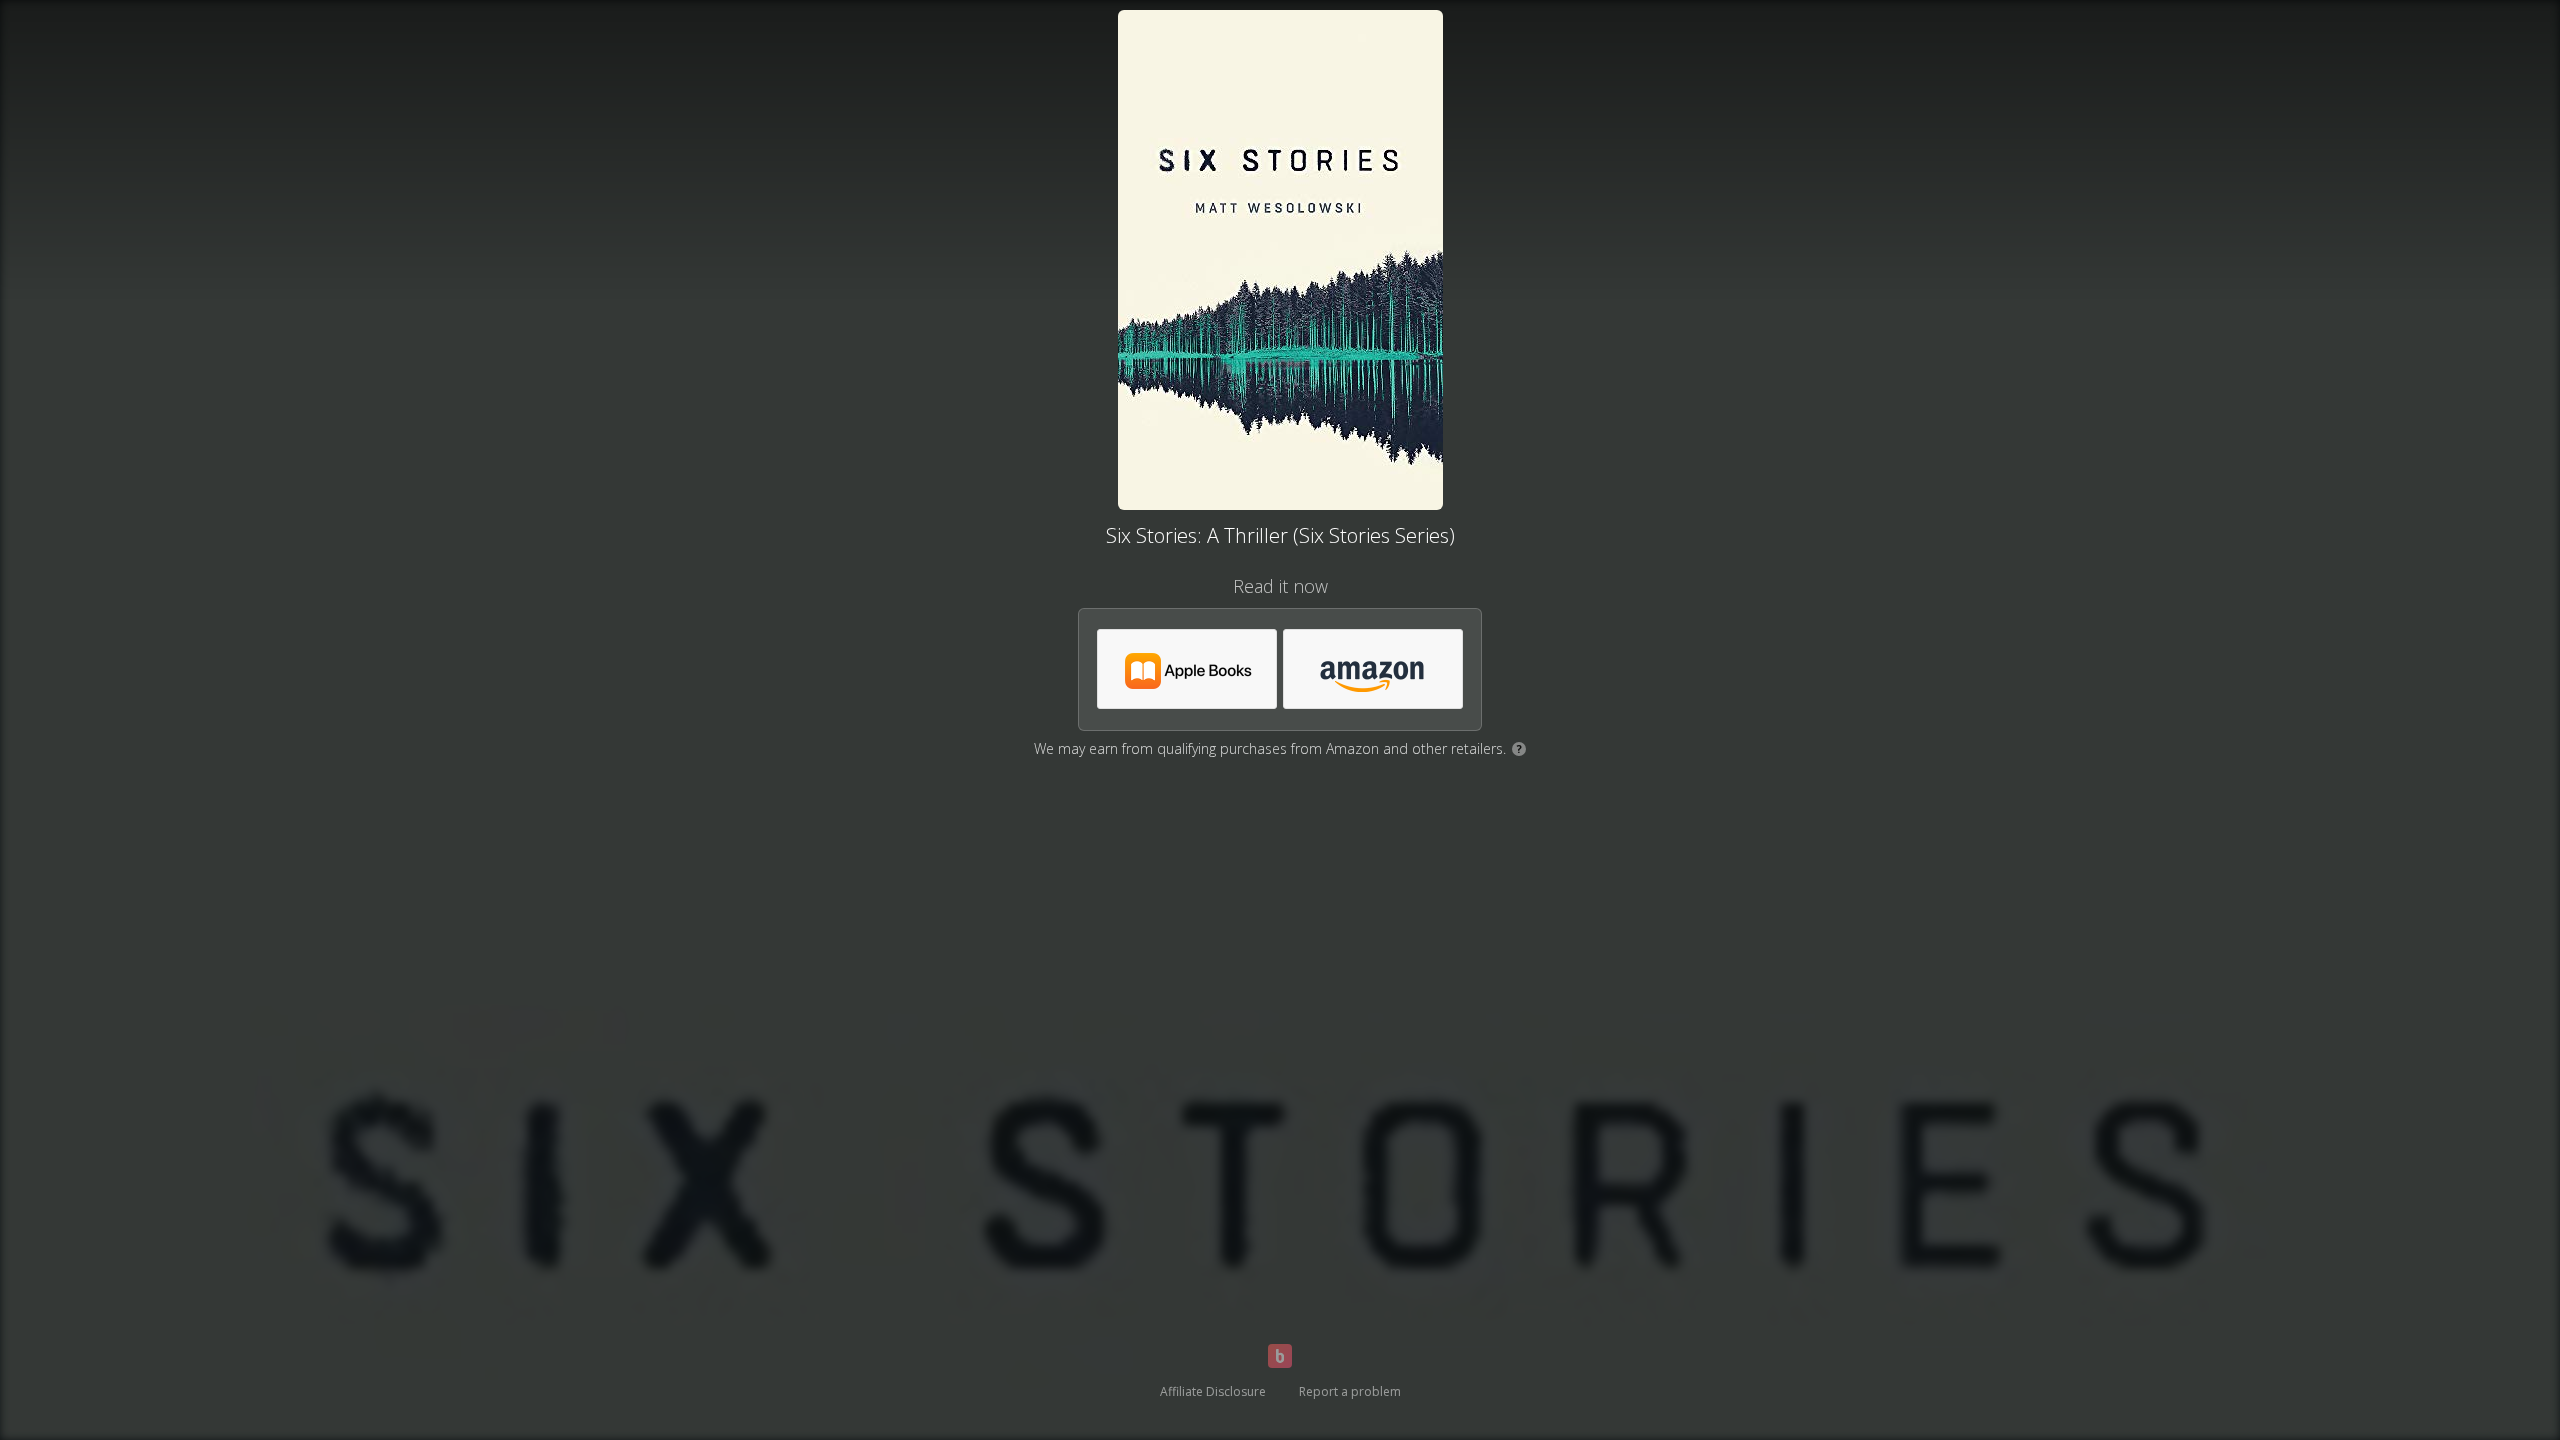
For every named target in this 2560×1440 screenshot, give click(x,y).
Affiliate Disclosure (1213, 1391)
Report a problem (1350, 1391)
